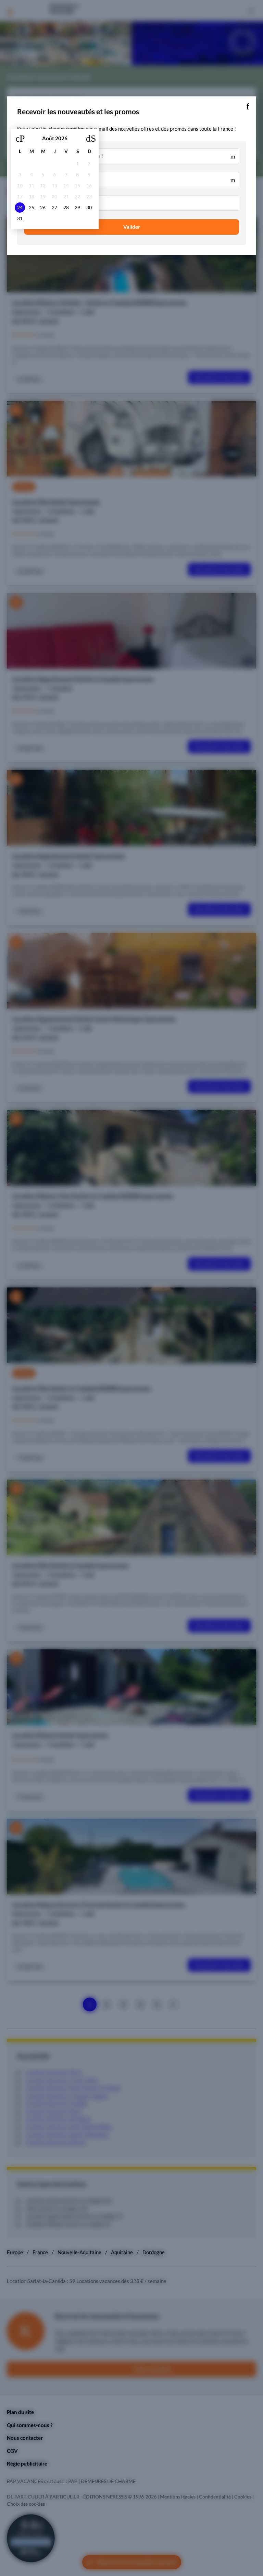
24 (20, 208)
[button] (248, 105)
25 (32, 208)
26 (43, 208)
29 (77, 208)
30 (89, 208)
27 (54, 208)
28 (66, 208)
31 (20, 219)
